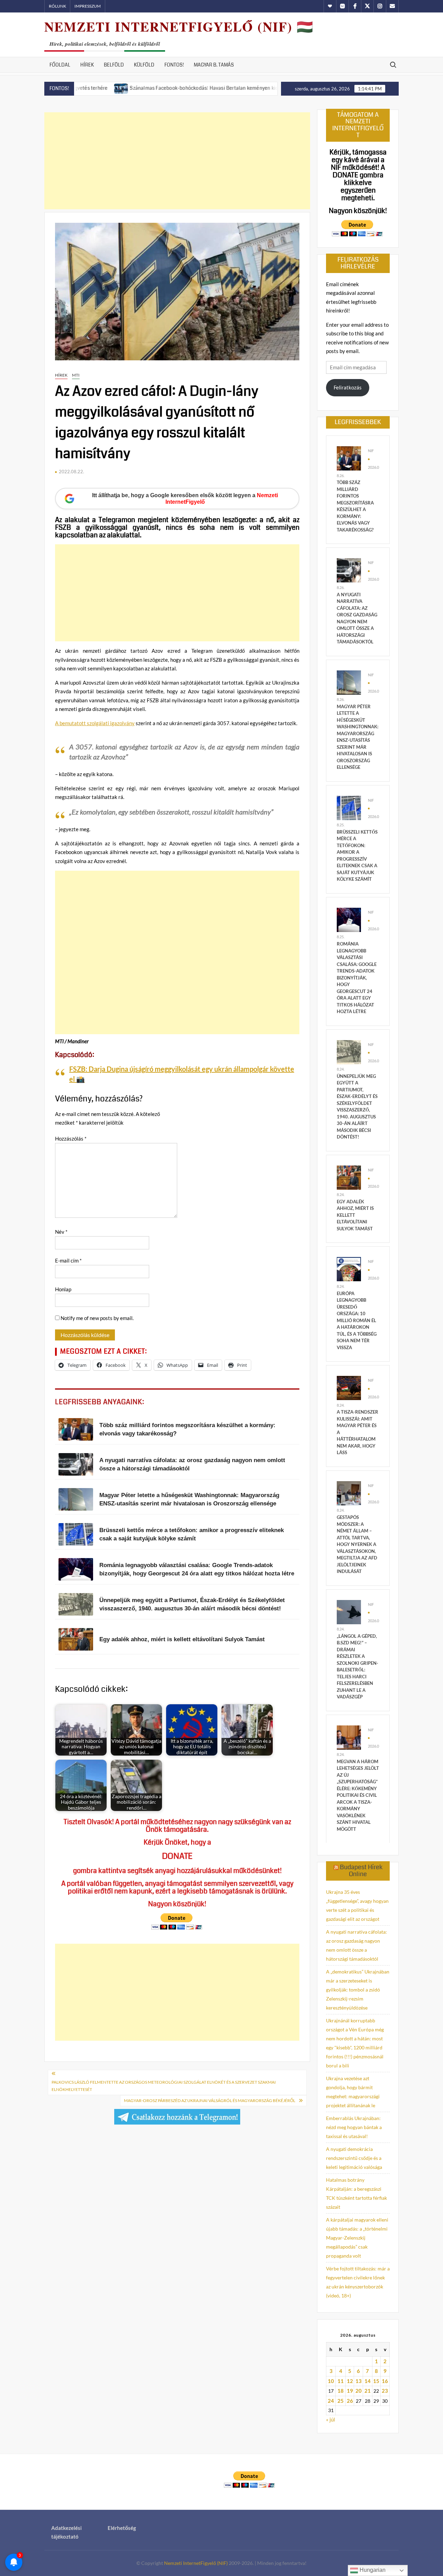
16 (385, 2381)
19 (350, 2391)
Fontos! (174, 65)
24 (331, 2401)
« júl (331, 2419)
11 (341, 2381)
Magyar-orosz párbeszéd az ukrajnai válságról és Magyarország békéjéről (210, 2100)
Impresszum (88, 6)
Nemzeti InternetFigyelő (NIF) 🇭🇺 (179, 27)
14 (368, 2381)
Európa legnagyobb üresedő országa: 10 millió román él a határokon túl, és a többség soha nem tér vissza (357, 1320)
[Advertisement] (177, 161)
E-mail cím (68, 1260)
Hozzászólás (71, 1138)
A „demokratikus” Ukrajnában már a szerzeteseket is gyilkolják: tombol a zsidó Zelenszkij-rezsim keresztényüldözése (358, 1990)
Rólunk (57, 6)
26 (350, 2401)
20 (359, 2391)
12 (350, 2381)
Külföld (144, 65)
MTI (76, 375)
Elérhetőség (122, 2528)
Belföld (114, 65)
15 (376, 2381)
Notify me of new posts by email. (97, 1318)
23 (385, 2391)
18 (341, 2391)
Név (61, 1232)
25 (341, 2401)
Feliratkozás (348, 387)
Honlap (63, 1289)
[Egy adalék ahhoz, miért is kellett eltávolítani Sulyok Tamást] (349, 1177)
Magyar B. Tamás (214, 65)
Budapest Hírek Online (361, 1871)
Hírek (87, 65)
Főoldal (60, 65)
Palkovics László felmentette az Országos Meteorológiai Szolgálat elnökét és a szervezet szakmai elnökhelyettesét (164, 2086)
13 (359, 2381)
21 (368, 2391)
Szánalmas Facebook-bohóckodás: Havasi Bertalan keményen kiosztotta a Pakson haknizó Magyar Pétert (180, 88)
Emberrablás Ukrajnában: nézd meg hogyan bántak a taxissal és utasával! (354, 2127)
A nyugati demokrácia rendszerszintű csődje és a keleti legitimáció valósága (354, 2158)
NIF (371, 451)
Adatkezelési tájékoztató (66, 2532)
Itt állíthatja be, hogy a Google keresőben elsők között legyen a (185, 499)
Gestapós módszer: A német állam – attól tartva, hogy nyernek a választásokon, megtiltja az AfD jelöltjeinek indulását (357, 1544)
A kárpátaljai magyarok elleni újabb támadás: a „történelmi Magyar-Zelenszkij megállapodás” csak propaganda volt (357, 2238)
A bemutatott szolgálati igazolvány (95, 723)
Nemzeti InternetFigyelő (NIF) (196, 2563)
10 (331, 2381)
